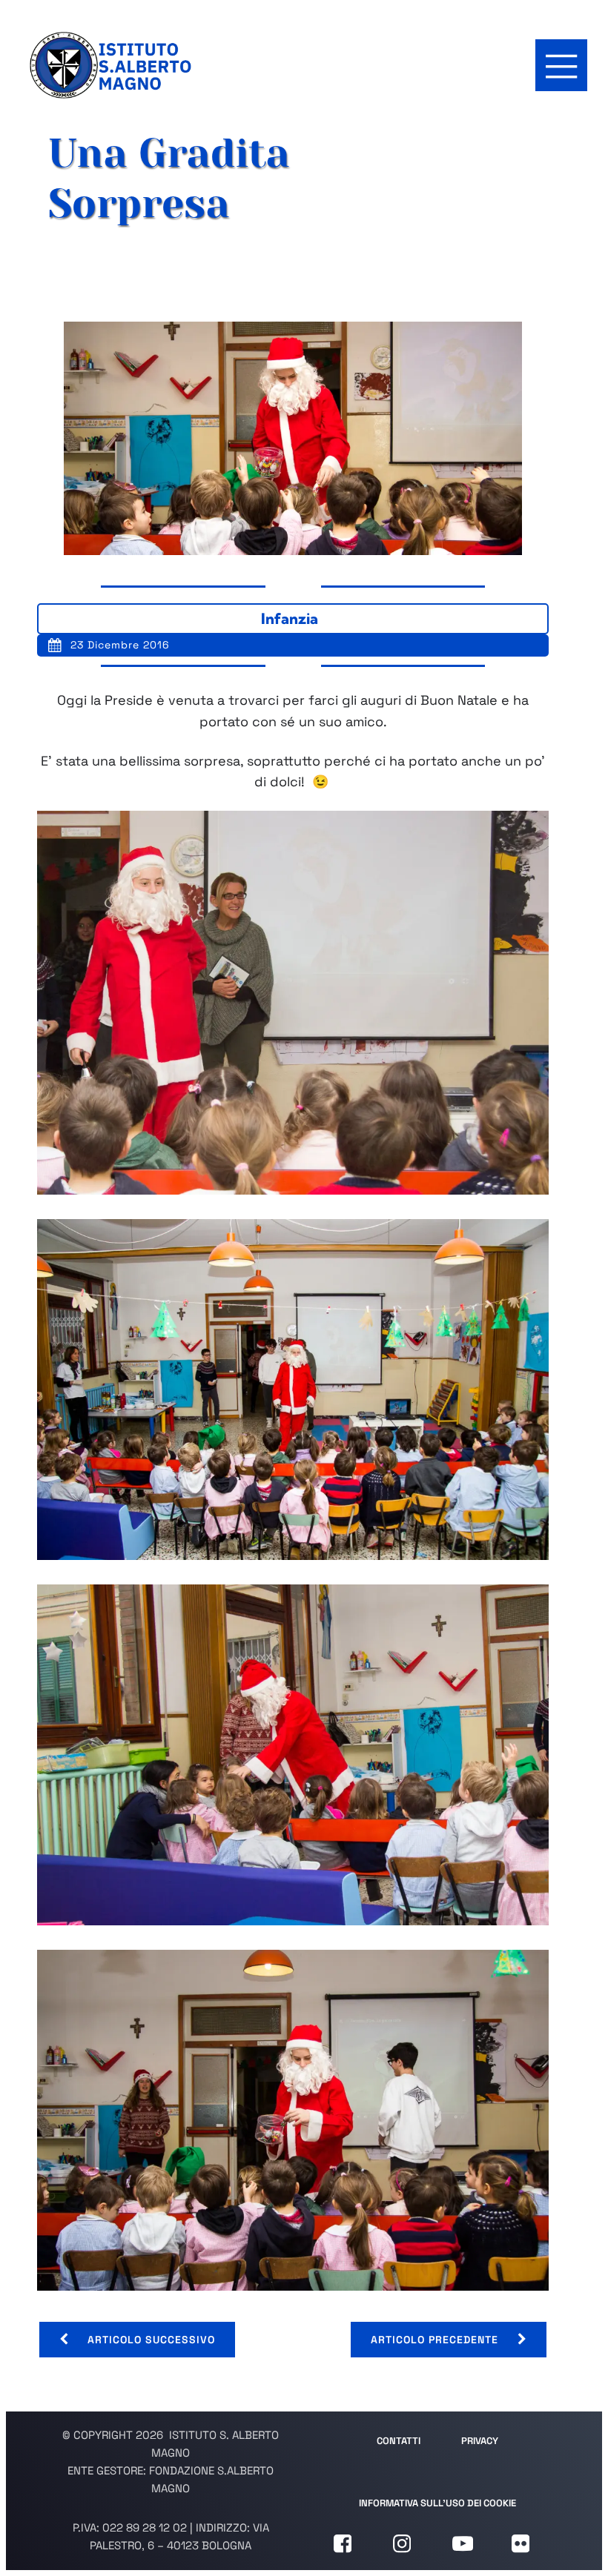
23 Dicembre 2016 (120, 645)
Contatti (399, 2441)
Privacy (480, 2441)
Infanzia (290, 618)
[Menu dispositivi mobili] (561, 65)
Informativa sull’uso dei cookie (437, 2503)
